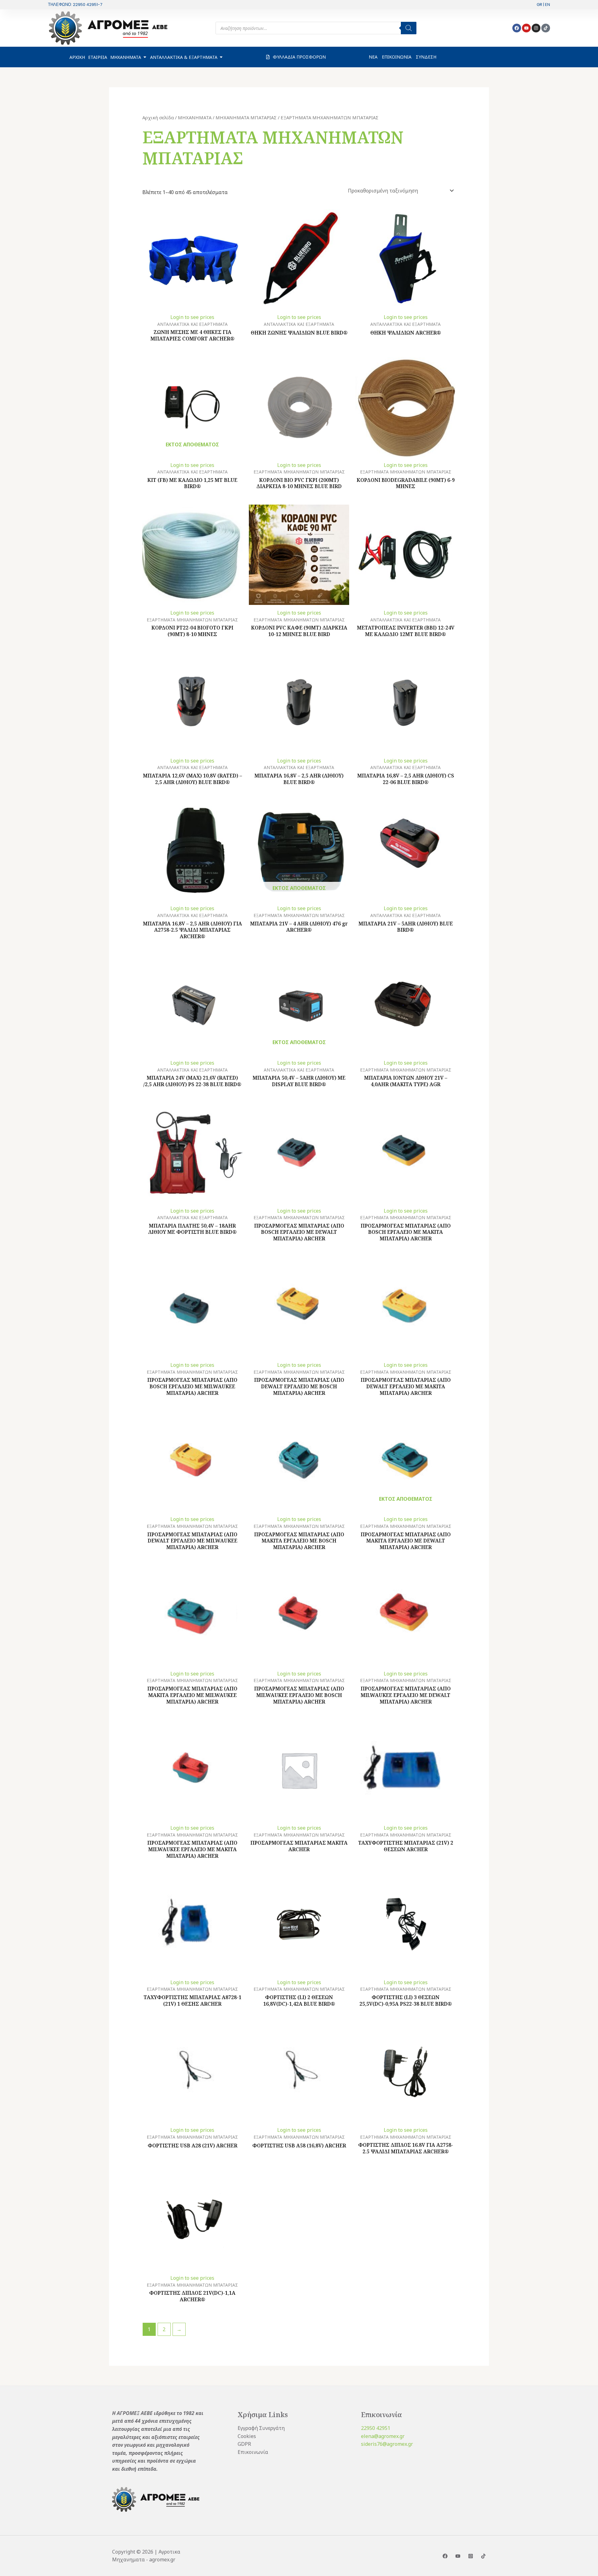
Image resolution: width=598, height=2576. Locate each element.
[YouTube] (458, 2556)
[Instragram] (471, 2556)
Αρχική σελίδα (158, 117)
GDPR (244, 2444)
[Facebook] (445, 2556)
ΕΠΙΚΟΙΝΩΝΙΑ (397, 57)
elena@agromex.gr (383, 2436)
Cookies (247, 2436)
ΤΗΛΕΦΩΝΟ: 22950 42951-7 (75, 5)
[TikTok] (483, 2556)
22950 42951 (376, 2428)
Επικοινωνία (253, 2452)
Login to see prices (192, 317)
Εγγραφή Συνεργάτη (261, 2428)
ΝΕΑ (373, 57)
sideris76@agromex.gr (387, 2444)
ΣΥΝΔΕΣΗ (426, 57)
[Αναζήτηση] (409, 28)
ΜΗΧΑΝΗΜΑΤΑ (195, 117)
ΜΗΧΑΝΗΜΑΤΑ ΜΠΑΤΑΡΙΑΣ (246, 117)
